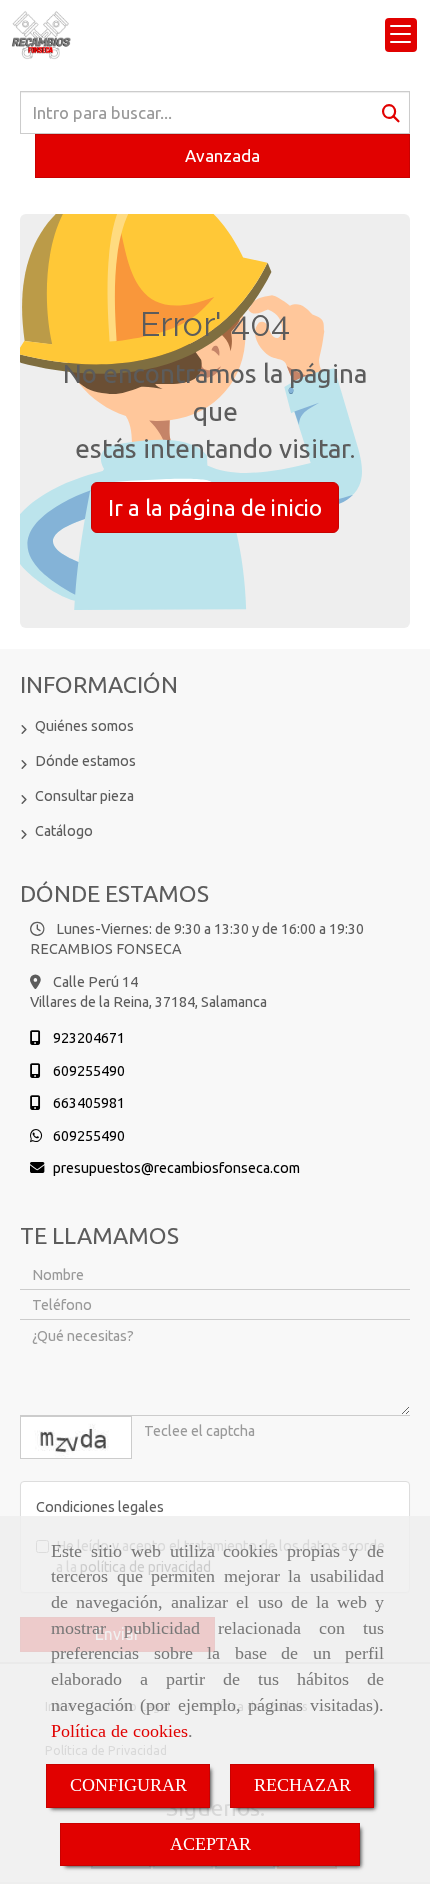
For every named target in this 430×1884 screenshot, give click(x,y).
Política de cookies (119, 1731)
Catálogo (64, 831)
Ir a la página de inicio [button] (215, 507)
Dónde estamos (85, 761)
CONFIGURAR (128, 1785)
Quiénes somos (84, 726)
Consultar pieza (84, 796)
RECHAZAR (302, 1785)
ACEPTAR (210, 1844)
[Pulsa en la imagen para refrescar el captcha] (76, 1437)
